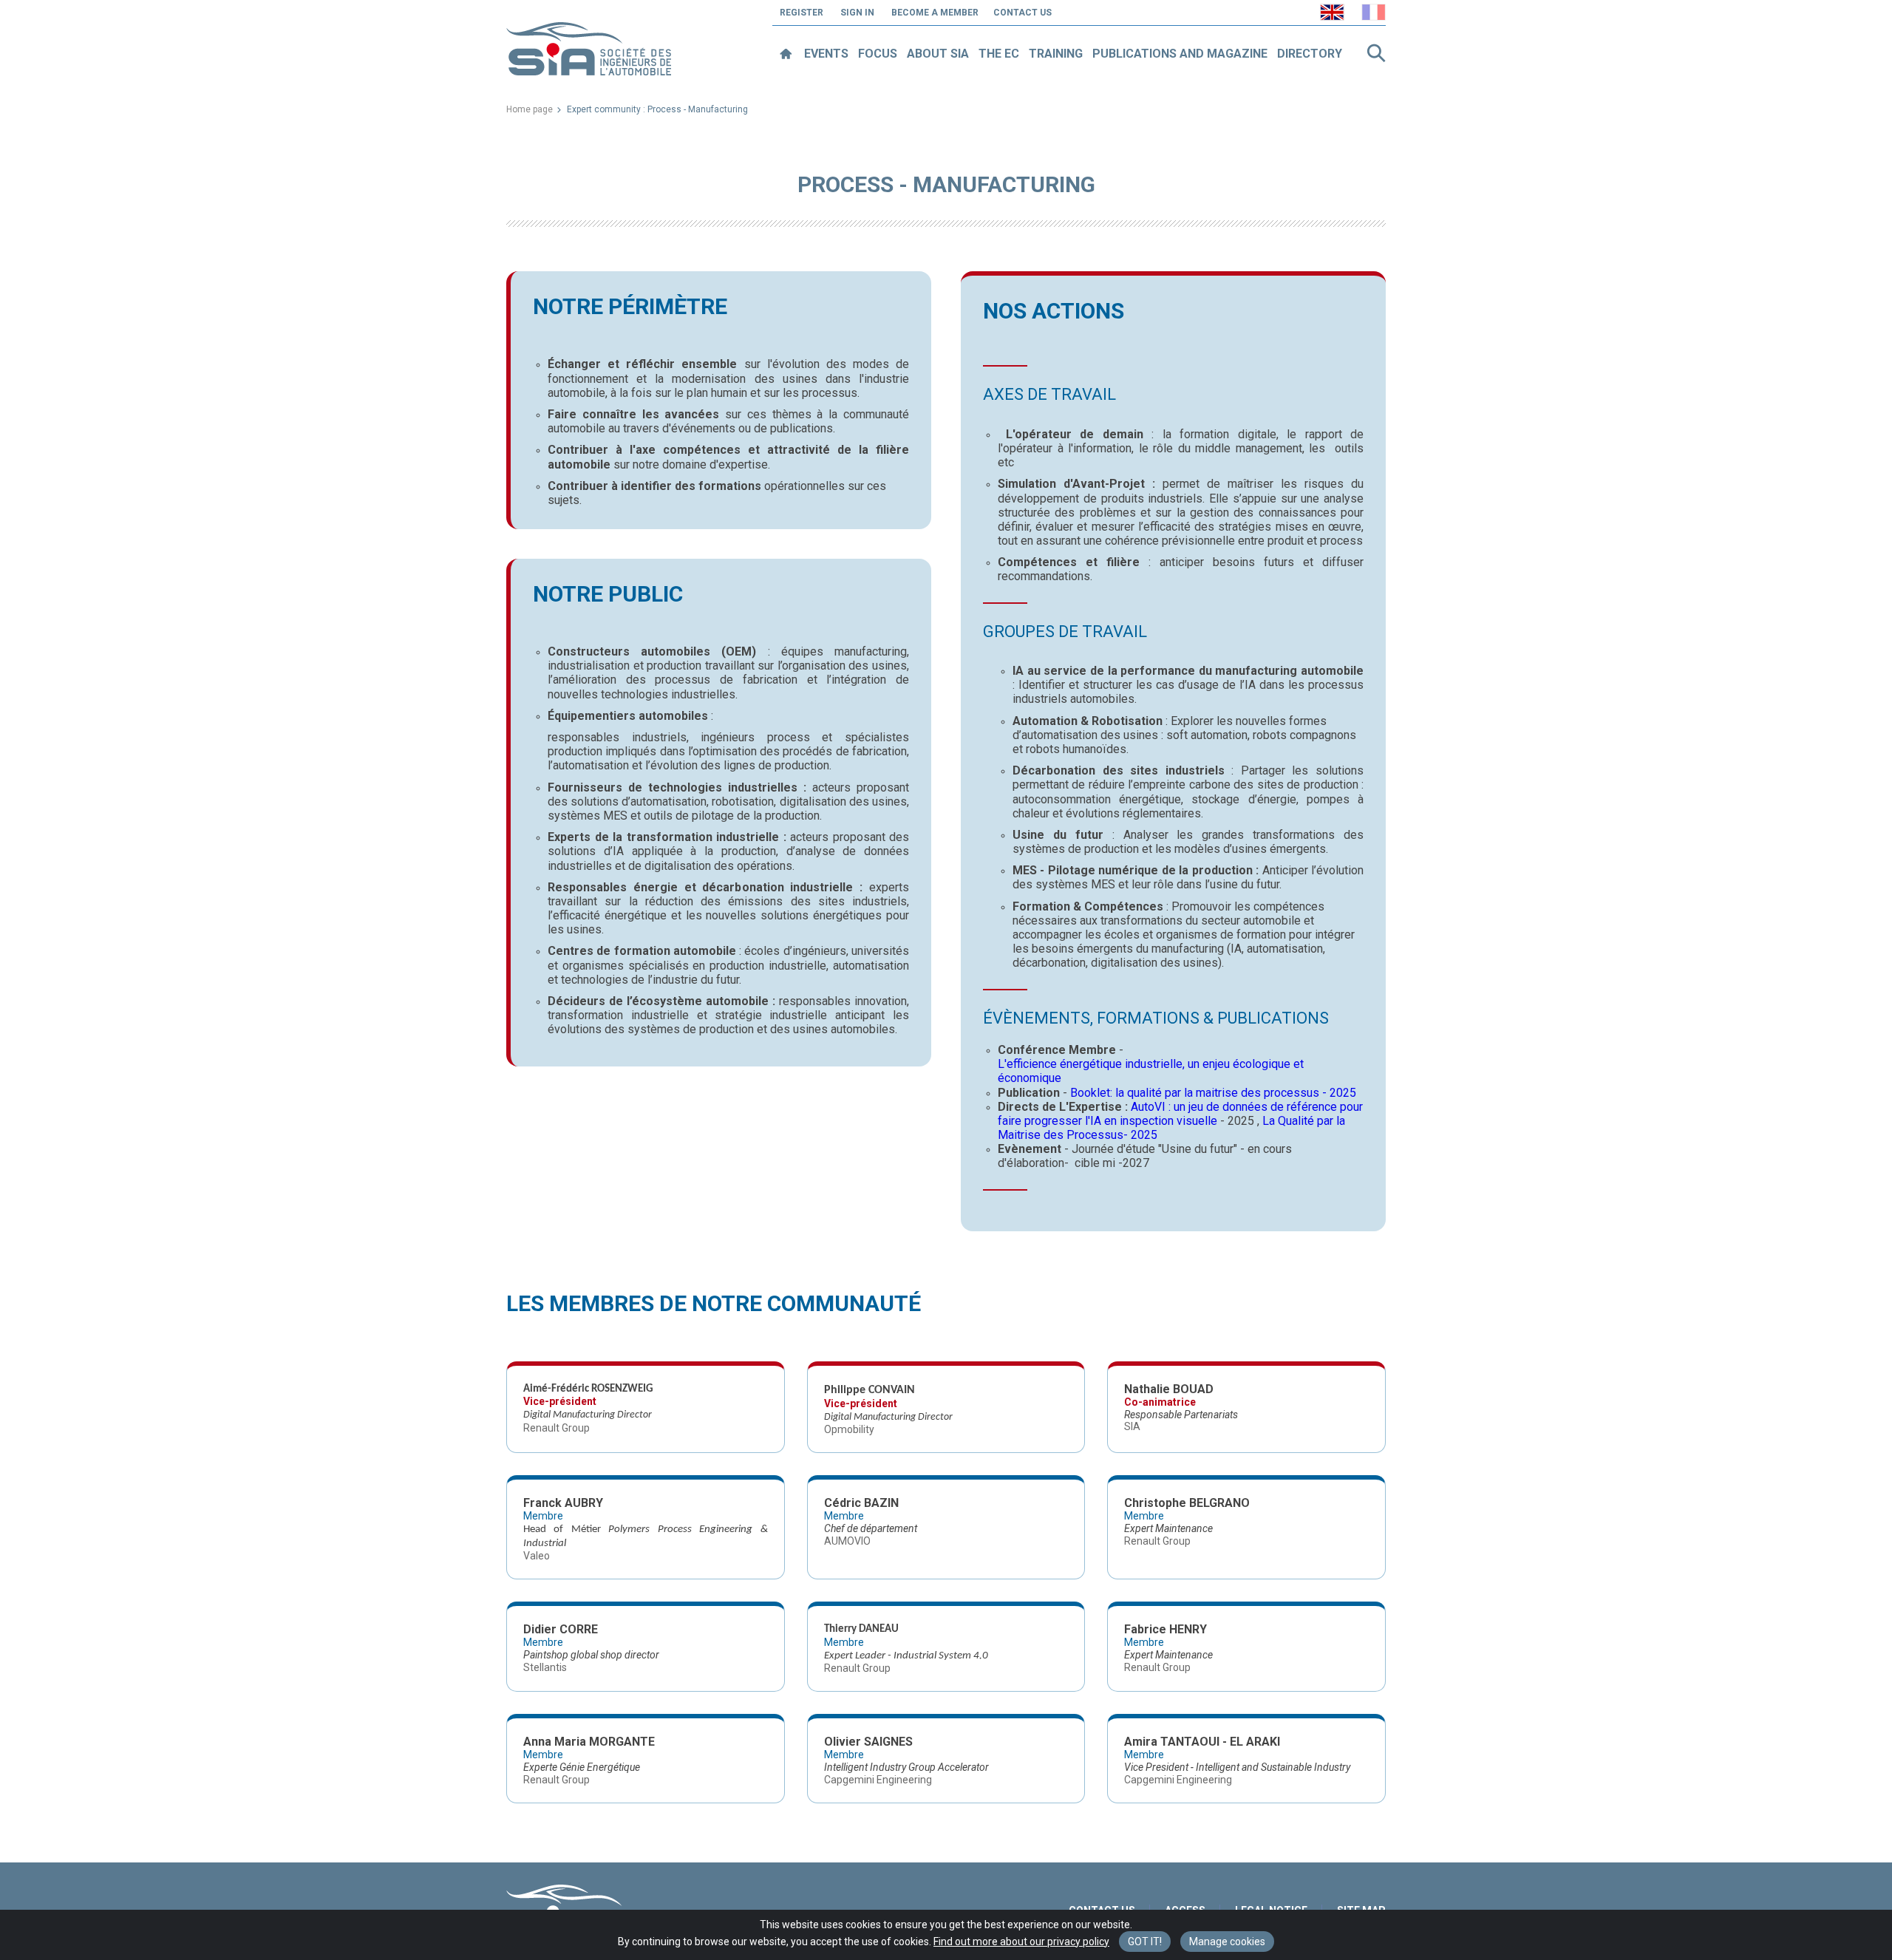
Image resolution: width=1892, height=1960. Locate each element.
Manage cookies (1227, 1942)
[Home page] (785, 54)
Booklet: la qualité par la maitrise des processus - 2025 (1213, 1093)
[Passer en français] (1374, 12)
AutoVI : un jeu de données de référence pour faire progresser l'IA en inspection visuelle (1180, 1114)
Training (1056, 54)
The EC (999, 54)
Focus (878, 54)
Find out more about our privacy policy (1021, 1942)
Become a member (935, 13)
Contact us (1022, 13)
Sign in (857, 13)
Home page (530, 109)
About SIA (938, 54)
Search (1376, 53)
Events (826, 54)
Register (802, 13)
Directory (1310, 54)
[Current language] (1332, 12)
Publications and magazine (1180, 54)
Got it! (1145, 1942)
